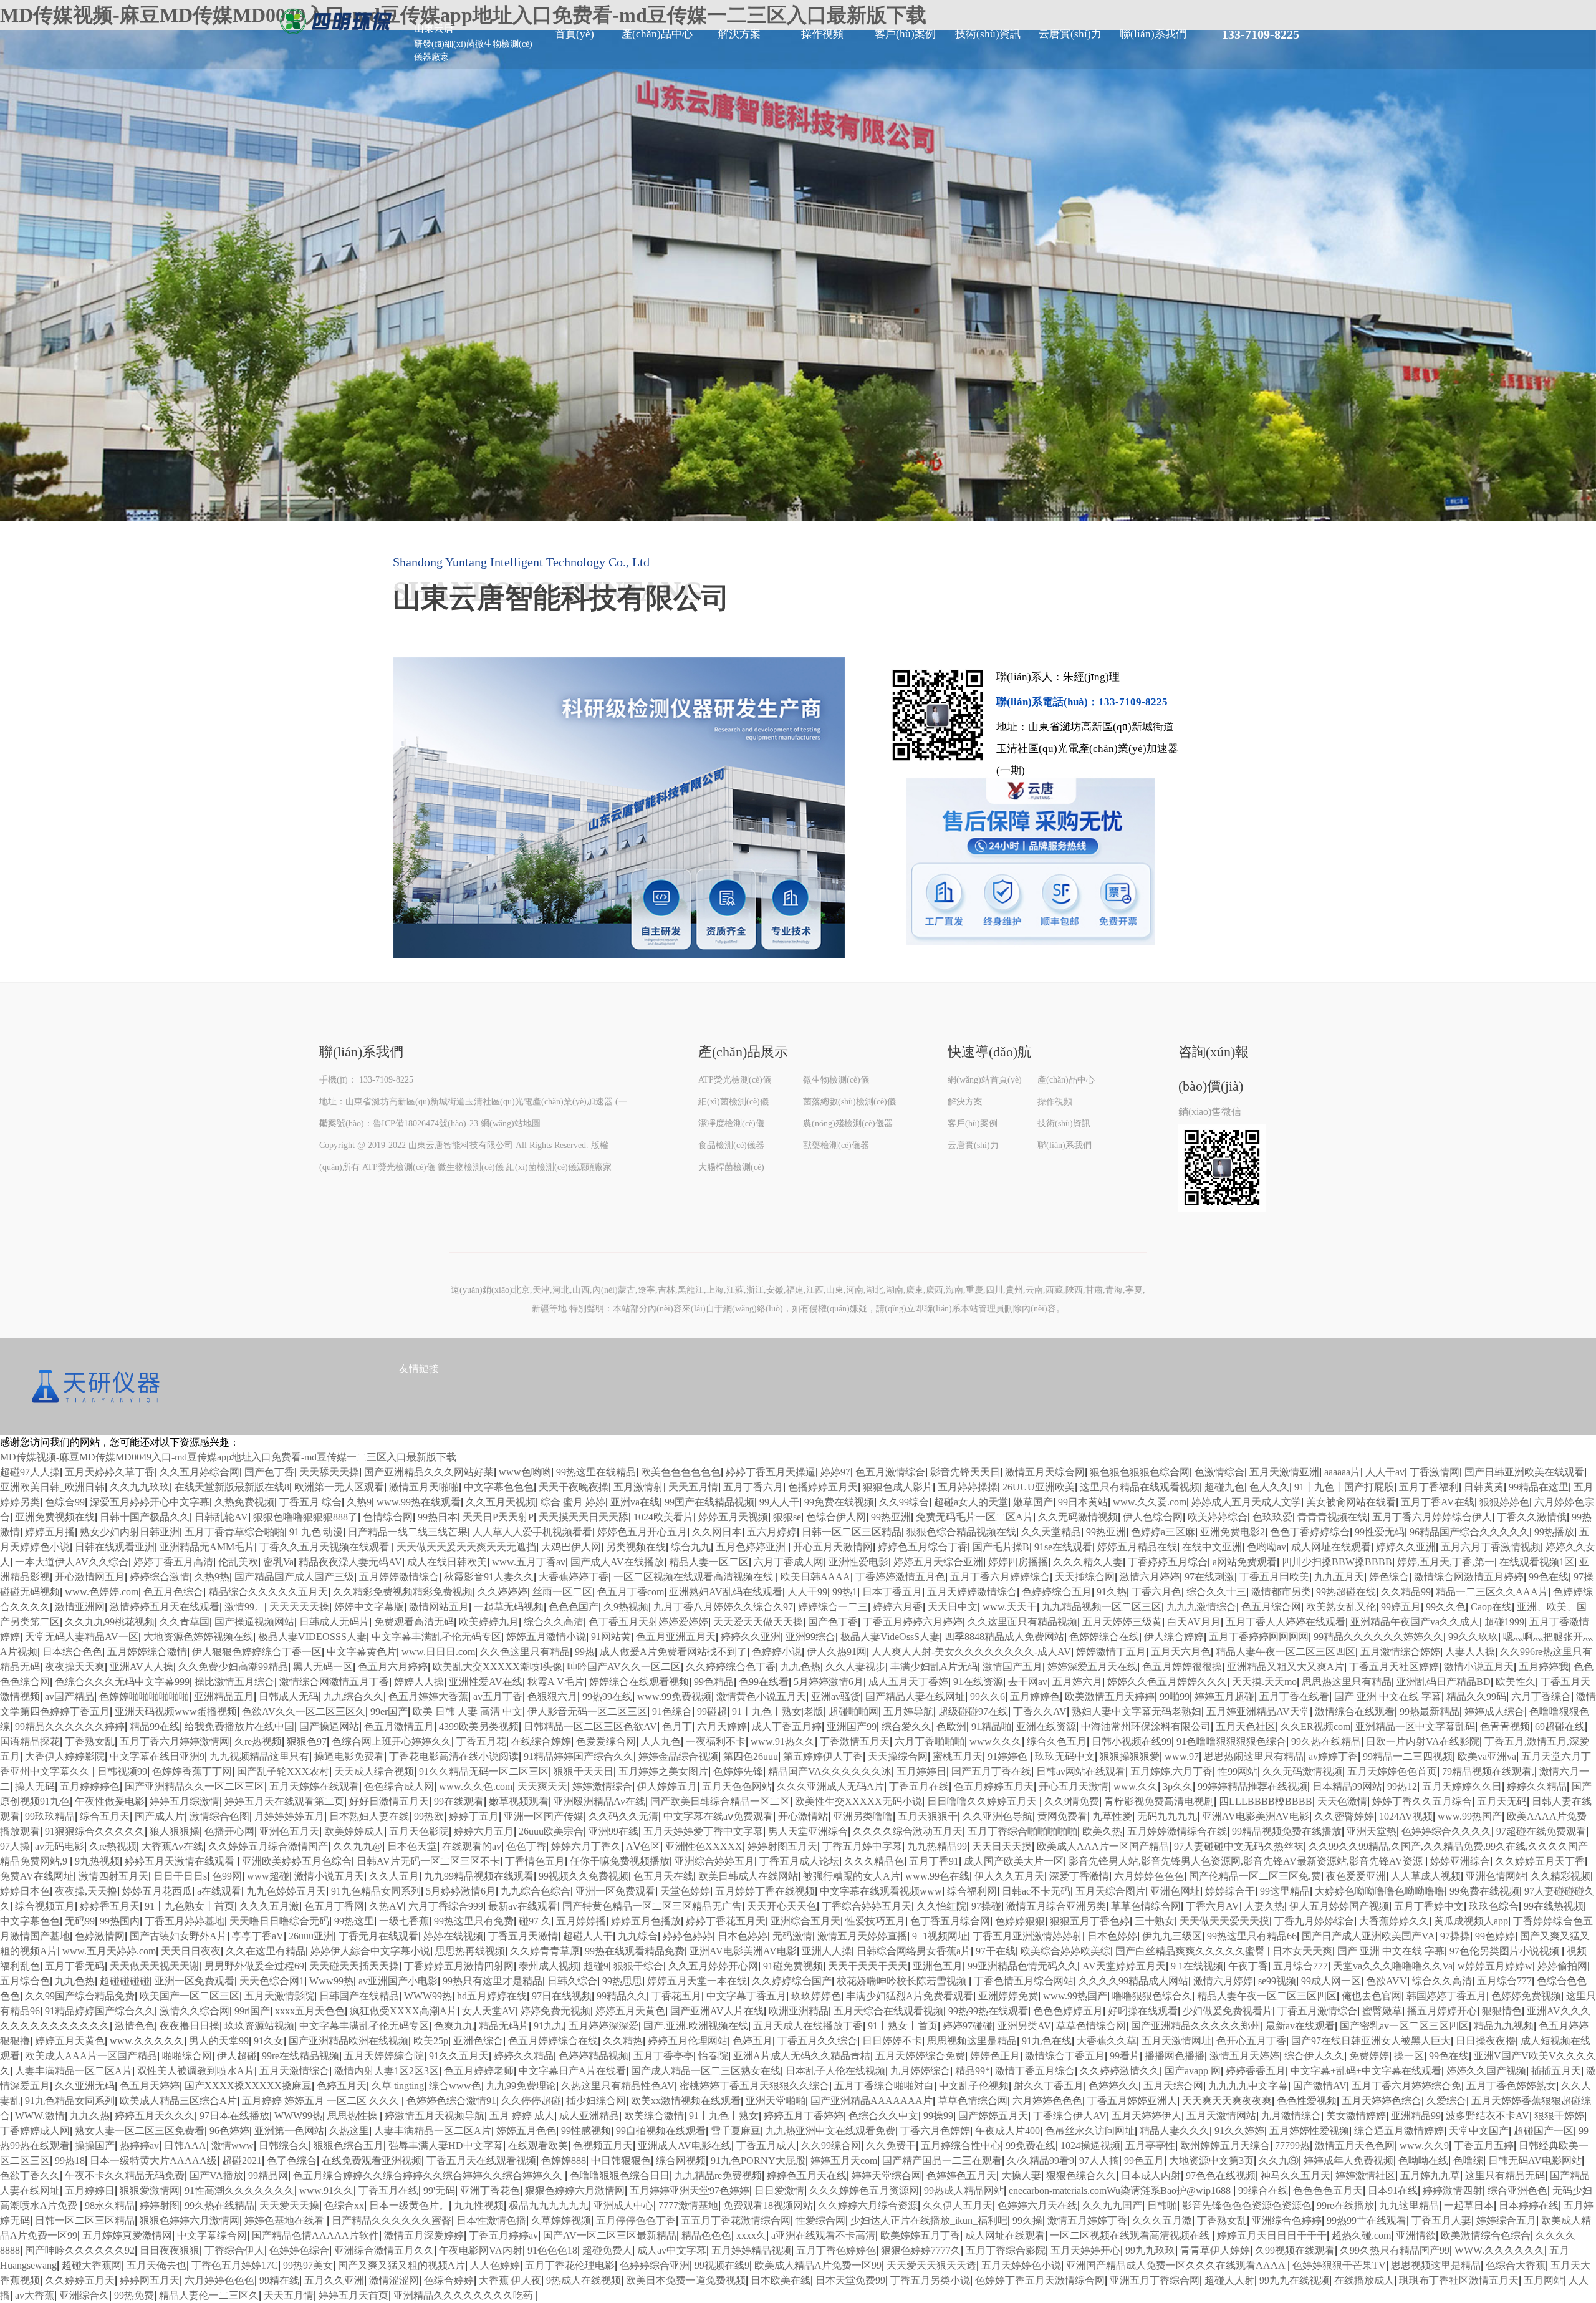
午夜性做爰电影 (110, 1801)
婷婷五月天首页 (353, 2295)
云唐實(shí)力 (1070, 34)
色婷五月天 (342, 2086)
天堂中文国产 (1479, 2131)
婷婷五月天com (844, 2161)
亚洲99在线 (613, 1831)
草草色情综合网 (1146, 1906)
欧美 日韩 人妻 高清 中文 (468, 1712)
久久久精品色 (874, 1861)
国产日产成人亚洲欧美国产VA (1368, 1936)
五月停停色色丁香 (636, 2220)
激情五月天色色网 (1355, 2146)
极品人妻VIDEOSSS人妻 (312, 1637)
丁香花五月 (676, 1996)
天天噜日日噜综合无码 (279, 1921)
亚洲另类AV (1024, 2026)
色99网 (227, 1876)
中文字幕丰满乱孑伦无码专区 (436, 1637)
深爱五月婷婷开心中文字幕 (150, 1502)
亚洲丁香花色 (490, 2190)
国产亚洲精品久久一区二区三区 (195, 1786)
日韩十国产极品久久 (145, 1517)
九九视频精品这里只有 (259, 1756)
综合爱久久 (906, 1726)
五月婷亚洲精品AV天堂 (1258, 1712)
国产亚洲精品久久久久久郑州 (1196, 2026)
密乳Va (278, 1562)
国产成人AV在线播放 (617, 1562)
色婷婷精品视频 (594, 2056)
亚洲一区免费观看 (615, 1891)
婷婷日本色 (25, 1891)
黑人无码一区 (323, 1667)
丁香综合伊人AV (1070, 2116)
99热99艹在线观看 (1367, 2220)
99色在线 (1549, 1577)
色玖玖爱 (1272, 1517)
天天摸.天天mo (1264, 1682)
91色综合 (672, 1712)
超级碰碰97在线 (973, 1712)
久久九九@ (358, 1846)
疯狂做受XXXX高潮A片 (403, 2011)
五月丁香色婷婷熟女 (1511, 2086)
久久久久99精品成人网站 (1133, 1981)
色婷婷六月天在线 (1037, 2205)
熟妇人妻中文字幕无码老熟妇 (1137, 1712)
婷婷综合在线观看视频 (639, 1682)
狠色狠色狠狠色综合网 (1140, 1472)
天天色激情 (1342, 1801)
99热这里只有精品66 (1252, 1936)
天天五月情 (693, 1487)
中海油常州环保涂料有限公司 (1146, 1726)
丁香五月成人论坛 (799, 1861)
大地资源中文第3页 (1211, 2161)
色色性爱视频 (1307, 2101)
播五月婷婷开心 (1442, 2011)
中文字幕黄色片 (362, 1652)
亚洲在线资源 (1046, 1726)
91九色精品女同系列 (376, 1891)
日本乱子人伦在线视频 (835, 2071)
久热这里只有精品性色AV (618, 2086)
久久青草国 (185, 1622)
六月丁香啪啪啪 (930, 1741)
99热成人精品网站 (964, 2190)
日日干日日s (180, 1876)
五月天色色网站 (737, 1786)
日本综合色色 (72, 1652)
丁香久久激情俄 (1532, 1517)
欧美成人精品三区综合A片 (178, 2101)
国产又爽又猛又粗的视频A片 (401, 2265)
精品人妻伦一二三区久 (209, 2295)
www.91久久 (326, 2190)
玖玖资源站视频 (259, 2026)
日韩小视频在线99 (1132, 1741)
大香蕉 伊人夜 (510, 2280)
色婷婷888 (564, 2161)
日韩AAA (185, 2146)
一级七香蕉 (404, 1921)
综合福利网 (972, 1891)
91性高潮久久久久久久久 (239, 2190)
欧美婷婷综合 (1218, 1517)
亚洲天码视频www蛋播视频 (176, 1712)
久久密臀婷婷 (1344, 1816)
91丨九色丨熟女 (724, 2116)
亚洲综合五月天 (805, 1921)
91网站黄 (611, 1637)
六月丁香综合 (1541, 1697)
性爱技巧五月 (875, 1921)
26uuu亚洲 (311, 1936)
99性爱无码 (1380, 1532)
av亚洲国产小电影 (398, 1981)
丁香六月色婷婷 (935, 2131)
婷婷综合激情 (160, 1577)
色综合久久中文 (883, 2116)
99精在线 (279, 2280)
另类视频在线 (636, 1547)
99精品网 (268, 2175)
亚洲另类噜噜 (863, 1816)
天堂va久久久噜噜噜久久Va (1393, 1966)
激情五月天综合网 (1045, 1472)
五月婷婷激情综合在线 (1177, 1831)
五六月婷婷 (772, 1532)
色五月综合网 (1271, 1607)
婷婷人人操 (419, 1682)
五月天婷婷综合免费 (920, 2056)
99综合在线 (1263, 2190)
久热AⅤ (386, 1906)
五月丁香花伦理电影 (570, 2265)
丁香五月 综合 (310, 1502)
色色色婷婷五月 (1068, 2011)
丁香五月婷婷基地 (185, 1921)
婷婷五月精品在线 (1137, 1547)
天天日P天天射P (498, 1517)
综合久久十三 (1216, 1592)
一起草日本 (1469, 2205)
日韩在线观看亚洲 (115, 1547)
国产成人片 (160, 1816)
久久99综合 (904, 1502)
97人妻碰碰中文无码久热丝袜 (1239, 1846)
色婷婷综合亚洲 (655, 2265)
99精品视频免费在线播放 (1287, 1831)
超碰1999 (1504, 1622)
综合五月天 (105, 1816)
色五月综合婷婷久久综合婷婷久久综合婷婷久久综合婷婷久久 (429, 2175)
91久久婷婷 (1239, 2131)
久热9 (359, 1502)
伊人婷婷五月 (667, 1786)
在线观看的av (472, 1846)
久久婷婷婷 (502, 1592)
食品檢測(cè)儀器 (731, 1145)
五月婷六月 (1077, 1682)
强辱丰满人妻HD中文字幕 (446, 2146)
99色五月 (1144, 2161)
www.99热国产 (1470, 1816)
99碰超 (712, 1712)
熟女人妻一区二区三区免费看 (140, 2131)
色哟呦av (1267, 1547)
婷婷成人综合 (1494, 1712)
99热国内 (120, 1921)
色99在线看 (764, 1682)
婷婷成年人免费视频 (1348, 2161)
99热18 (70, 2161)
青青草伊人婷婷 (1215, 2250)
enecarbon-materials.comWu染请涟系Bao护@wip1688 (1121, 2190)
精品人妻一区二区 (709, 1562)
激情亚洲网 (80, 1607)
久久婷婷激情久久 (1120, 2071)
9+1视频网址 (940, 1936)
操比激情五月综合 (234, 1682)
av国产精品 (70, 1697)
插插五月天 (1556, 2071)
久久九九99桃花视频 (110, 1622)
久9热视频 (626, 1607)
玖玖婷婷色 (816, 1996)
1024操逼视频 (1090, 2146)
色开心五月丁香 (1251, 2041)
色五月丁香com (631, 1592)
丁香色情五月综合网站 (1024, 1981)
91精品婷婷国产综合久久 (579, 1756)
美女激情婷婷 (1356, 2116)
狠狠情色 (1502, 2011)
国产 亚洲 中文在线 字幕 (1388, 1697)
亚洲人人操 (827, 1951)
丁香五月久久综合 (817, 2041)
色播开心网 (229, 1831)
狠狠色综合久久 (1081, 2175)
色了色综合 (292, 2161)
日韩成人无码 (289, 1697)
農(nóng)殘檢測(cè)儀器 (848, 1123)
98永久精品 (110, 2205)
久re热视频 (258, 1741)
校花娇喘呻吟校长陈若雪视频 (903, 1981)
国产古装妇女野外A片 (178, 1936)
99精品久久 (622, 1996)
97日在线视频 (562, 1996)
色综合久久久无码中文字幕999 (122, 1682)
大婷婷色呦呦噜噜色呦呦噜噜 (1380, 1891)
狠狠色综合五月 (349, 2146)
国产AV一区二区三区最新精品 (610, 2235)
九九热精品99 (937, 1846)
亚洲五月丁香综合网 (1155, 2280)
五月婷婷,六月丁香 (1171, 1771)
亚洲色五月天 (289, 1831)
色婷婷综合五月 (1057, 1592)
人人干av (1385, 1472)
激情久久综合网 (195, 2011)
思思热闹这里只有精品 (1254, 1756)
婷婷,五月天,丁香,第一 (1446, 1562)
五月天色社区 (1246, 1726)
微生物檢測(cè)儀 (836, 1080)
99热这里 (354, 1921)
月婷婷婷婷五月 (289, 1816)
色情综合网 (388, 1517)
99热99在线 (607, 1697)
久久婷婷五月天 (80, 2280)
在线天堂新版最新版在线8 (232, 1487)
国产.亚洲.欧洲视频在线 (696, 2026)
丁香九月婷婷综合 (1314, 1921)
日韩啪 (1162, 2205)
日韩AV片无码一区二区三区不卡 (428, 1861)
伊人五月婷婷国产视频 (1339, 1906)
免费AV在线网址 (37, 1876)
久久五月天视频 (501, 1502)
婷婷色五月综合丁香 (923, 1547)
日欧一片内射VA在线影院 (1423, 1741)
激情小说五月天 (1479, 1667)
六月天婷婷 (722, 1726)
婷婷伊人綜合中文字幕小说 (370, 1951)
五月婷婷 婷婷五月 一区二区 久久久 (322, 2101)
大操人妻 (1021, 2175)
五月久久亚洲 (334, 2280)
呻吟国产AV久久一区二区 (624, 1667)
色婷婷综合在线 (1104, 1637)
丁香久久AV (1040, 1712)
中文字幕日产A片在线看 (572, 2071)
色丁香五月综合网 (950, 1921)
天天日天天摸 (1002, 1846)
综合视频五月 (45, 1906)
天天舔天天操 (329, 1472)
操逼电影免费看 (349, 1756)
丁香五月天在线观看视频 (481, 2161)
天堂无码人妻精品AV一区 (82, 1637)
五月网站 (1544, 2280)
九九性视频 (479, 2205)
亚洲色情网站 (1496, 1876)
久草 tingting (398, 2086)
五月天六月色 (1181, 1652)
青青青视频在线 (1332, 1517)
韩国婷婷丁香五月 (1446, 1996)
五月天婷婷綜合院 (384, 2056)
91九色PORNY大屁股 (758, 2161)
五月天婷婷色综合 (1382, 2101)
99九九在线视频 (1294, 2280)
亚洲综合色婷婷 (1287, 2220)
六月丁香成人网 (789, 1562)
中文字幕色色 (30, 1921)
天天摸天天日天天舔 (584, 1517)
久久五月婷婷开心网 (713, 1966)
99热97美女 (308, 2265)
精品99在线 (155, 1726)
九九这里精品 (1409, 2205)
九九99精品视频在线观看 (479, 1876)
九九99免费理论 (521, 2086)
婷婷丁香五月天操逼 (771, 1472)
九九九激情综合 (1201, 1607)
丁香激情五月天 (855, 1741)
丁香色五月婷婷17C (235, 2265)
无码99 (80, 1921)
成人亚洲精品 (589, 2116)
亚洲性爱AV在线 (486, 1682)
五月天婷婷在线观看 (314, 1786)
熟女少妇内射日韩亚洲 (130, 1532)
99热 (585, 1652)
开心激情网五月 (90, 1577)
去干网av (1028, 1682)
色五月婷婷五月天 (994, 1786)
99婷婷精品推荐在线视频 (1252, 1786)
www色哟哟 (525, 1472)
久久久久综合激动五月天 (908, 1831)
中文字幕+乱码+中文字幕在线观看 (1366, 2071)
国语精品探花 (30, 1741)
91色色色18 (552, 2250)
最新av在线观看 (523, 1906)
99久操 (1027, 2220)
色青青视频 (1505, 1726)
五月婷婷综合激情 (147, 1652)
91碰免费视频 (793, 1966)
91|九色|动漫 (316, 1532)
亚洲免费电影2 (1233, 1532)
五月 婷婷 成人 (522, 2116)
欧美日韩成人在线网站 (748, 1876)
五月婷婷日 (921, 1771)
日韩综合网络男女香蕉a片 (914, 1951)
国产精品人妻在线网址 (915, 1697)
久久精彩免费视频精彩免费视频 (403, 1592)
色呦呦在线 (1423, 2161)
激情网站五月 (439, 1607)
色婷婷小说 (777, 1652)
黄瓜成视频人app (1471, 1921)
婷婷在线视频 (453, 1936)
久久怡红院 (941, 1906)
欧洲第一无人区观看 (339, 1487)
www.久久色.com (476, 1786)
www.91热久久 (783, 1741)
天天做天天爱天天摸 (1224, 1921)
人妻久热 (1264, 1906)
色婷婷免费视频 (1526, 1996)
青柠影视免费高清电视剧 (1159, 1801)
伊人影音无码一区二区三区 (587, 1712)
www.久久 (1136, 1786)
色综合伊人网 (836, 1517)
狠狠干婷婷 (1559, 2116)
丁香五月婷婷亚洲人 (1132, 2101)
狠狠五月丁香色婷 (1090, 1921)
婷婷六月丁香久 (586, 1846)
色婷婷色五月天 (961, 2175)
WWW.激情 (40, 2116)
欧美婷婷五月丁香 (920, 2235)
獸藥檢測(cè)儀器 (836, 1145)
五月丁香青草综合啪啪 (234, 1532)
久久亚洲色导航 (997, 1816)
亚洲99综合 (810, 1637)
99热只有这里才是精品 (493, 1981)
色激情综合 (1219, 1472)
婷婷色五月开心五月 (642, 1532)
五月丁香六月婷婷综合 (1000, 1577)
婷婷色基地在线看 (286, 2220)
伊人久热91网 (837, 1652)
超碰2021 (242, 2161)
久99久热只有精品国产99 (1395, 2250)
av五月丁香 (498, 1697)
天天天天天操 (299, 1607)
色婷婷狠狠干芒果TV (1339, 2265)
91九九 (549, 2026)
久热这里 (349, 2131)
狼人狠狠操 (175, 1831)
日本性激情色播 (491, 2220)
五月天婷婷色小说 (1021, 2265)
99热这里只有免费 (474, 1921)
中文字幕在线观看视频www (881, 1891)
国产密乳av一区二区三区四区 (1404, 2026)
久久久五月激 (269, 1906)
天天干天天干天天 (868, 1966)
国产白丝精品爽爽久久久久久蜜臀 (1191, 1951)
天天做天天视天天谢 (155, 1966)
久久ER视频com (1315, 1726)
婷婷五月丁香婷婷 (804, 2116)
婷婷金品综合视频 (678, 1756)
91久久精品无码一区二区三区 (484, 1771)
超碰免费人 (607, 2250)
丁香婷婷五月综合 (1168, 1562)
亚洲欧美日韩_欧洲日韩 (52, 1487)
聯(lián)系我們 (1153, 34)
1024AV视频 (1406, 1816)
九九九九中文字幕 (1248, 2086)
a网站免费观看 (1245, 1562)
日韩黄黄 (1484, 1487)
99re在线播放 (1345, 2205)
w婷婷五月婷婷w (1495, 1966)
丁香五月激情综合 (1317, 2011)
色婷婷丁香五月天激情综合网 (1040, 2280)
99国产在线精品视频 (709, 1502)
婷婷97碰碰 (968, 2026)
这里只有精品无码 (1505, 2175)
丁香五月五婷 (1484, 2146)
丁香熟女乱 (90, 1741)
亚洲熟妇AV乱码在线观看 (726, 1592)
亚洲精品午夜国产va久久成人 (1415, 1622)
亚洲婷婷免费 (1008, 1996)
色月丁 (677, 1726)
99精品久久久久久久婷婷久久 (1378, 1637)
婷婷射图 (160, 2205)
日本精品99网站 (1347, 1786)
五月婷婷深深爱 (603, 2026)
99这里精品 (1285, 1891)
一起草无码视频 (509, 1607)
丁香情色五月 (535, 1861)
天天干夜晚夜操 (574, 1487)
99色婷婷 (1495, 1936)
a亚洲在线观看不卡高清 (823, 2235)
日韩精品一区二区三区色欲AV (590, 1726)
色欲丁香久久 (30, 2175)
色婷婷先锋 (738, 1771)
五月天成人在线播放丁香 (808, 2026)
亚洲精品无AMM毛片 (207, 1547)
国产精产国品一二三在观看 (942, 2161)
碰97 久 (535, 1921)
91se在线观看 (1063, 1547)
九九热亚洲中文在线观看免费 (830, 2131)
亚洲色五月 (938, 1966)
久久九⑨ (1279, 2161)
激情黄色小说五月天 (761, 1697)
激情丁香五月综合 (1035, 2071)
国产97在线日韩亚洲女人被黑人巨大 (1371, 2041)
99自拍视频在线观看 (661, 2131)
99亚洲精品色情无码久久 (1022, 1966)
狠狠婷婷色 (1504, 1502)
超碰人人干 (588, 1936)
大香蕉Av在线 (172, 1846)
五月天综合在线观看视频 (888, 2011)
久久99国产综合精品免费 (80, 1996)
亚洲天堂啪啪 (776, 2101)
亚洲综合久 (84, 2295)
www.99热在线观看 (419, 1502)
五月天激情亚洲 (1284, 1472)
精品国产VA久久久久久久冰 (830, 1771)
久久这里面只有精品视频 (1022, 1622)
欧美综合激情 (654, 2116)
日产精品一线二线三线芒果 (408, 1532)
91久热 (1112, 1592)
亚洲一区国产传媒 (544, 1816)
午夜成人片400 (1007, 2131)
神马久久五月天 (1296, 2175)
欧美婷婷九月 (489, 1622)
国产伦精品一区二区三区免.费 (1255, 1876)
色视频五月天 (603, 2146)
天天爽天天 (542, 1786)
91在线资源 (978, 1682)
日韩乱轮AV (221, 1517)
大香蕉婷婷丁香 (574, 1577)
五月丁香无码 (75, 1966)
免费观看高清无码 (414, 1622)
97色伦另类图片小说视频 (1506, 1951)
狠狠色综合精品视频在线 (961, 1532)
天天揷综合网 (1085, 1577)
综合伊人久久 (1314, 2056)
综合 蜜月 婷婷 (573, 1502)
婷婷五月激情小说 (546, 1637)
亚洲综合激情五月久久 (384, 2250)
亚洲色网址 (1175, 1891)
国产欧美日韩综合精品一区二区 (720, 1801)
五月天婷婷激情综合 (972, 1592)
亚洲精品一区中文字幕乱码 (1415, 1726)
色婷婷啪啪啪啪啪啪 (144, 1697)
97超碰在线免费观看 (1541, 1831)
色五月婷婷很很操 (1182, 1667)
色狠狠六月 (552, 1697)
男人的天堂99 (219, 2041)
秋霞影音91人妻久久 (489, 1577)
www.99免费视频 (674, 1697)
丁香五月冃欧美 (1274, 1577)
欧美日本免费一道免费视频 (686, 2280)
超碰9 (596, 1966)
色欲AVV (1387, 1981)
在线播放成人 (1364, 2280)
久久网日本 (717, 1532)
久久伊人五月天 (958, 2205)
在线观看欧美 (538, 2146)
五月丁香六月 (753, 1487)
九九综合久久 (353, 1697)
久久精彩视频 (1560, 1876)
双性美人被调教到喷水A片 (196, 2071)
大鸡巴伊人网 (571, 1547)
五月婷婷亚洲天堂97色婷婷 (690, 2190)
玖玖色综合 (1494, 1906)
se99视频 (1277, 1981)
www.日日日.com (438, 1652)
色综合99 (65, 1502)
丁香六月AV (1213, 1906)
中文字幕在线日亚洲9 (157, 1756)
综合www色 (455, 2086)
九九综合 (638, 1936)
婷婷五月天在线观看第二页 (284, 1801)
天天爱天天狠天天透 (931, 2265)
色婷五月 (752, 2041)
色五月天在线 (663, 1876)
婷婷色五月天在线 (807, 2175)
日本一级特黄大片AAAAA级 (153, 2161)
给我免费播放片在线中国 (239, 1726)
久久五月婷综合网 (199, 1472)
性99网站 (1238, 1771)
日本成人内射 (1151, 2175)
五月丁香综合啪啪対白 (884, 2086)
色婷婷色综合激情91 (451, 2101)
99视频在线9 (722, 2265)
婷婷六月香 (898, 1607)
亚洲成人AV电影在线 (685, 2146)
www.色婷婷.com (102, 1592)
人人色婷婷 (495, 2265)
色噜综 (1468, 2161)
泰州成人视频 (549, 1966)
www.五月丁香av (529, 1562)
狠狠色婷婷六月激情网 (575, 2190)
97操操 (1455, 1936)
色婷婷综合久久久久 (1446, 1831)
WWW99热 (428, 1996)
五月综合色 (25, 1981)
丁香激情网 (1435, 1472)
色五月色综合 (173, 1592)
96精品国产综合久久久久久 (1469, 1532)
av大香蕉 (35, 2295)
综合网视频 (681, 2161)
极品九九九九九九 (549, 2205)
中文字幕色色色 (499, 1487)
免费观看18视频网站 (768, 2205)
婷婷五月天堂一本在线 (697, 1981)
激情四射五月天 (113, 1876)
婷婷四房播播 (1018, 1562)
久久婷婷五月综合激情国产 (268, 1846)
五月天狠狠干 (928, 1816)
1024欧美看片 (663, 1517)
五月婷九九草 (1430, 2175)
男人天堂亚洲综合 (808, 1831)
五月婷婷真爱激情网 (127, 2235)
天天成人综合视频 (374, 1771)
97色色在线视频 (1221, 2175)
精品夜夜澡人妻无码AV (350, 1562)
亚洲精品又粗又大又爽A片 (1286, 1667)
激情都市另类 (1281, 1592)
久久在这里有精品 (266, 1951)
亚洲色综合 (478, 2041)
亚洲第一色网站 (289, 2131)
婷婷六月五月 (484, 1831)
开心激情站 (803, 1816)
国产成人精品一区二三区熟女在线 (706, 2071)
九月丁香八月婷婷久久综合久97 (723, 1607)
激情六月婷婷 (1150, 1577)
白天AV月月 (1194, 1622)
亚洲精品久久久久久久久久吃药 (464, 2295)
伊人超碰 (237, 2056)
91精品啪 (991, 1726)
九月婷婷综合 (920, 2071)
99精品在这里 (1539, 1487)
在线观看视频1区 (1537, 1562)
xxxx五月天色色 (310, 2011)
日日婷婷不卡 (892, 2041)
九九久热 (90, 2116)
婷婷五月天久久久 (155, 2116)
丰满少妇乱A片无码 (934, 1667)
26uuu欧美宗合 (551, 1831)
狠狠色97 (307, 1741)
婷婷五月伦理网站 (688, 2041)
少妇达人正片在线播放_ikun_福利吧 (929, 2220)
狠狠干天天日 (584, 1771)
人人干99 (807, 1592)
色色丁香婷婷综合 (1310, 1532)
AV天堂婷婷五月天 (1124, 1966)
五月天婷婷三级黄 (1122, 1622)
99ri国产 (252, 2011)
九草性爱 (1112, 1816)
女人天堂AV (489, 2011)
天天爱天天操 (289, 2205)
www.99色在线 (937, 1876)
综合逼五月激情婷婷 (1399, 2131)
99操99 (938, 2116)
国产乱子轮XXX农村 (283, 1771)
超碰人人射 (1229, 2280)
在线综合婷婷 (541, 1741)
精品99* (973, 2071)
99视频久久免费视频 (584, 1876)
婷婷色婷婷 (688, 1936)
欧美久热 (1102, 1831)
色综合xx (344, 2205)
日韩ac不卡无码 (1036, 1891)
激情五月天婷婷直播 (862, 1936)
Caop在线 (1491, 1607)
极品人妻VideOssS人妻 (890, 1637)
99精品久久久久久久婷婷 (70, 1726)
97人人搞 (1099, 2161)
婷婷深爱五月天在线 (1092, 1667)
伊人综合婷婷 (1174, 1637)
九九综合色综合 (536, 1891)
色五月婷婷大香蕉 (428, 1697)
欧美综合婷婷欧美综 (1065, 1951)
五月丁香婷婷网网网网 (1259, 1637)
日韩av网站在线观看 (1081, 1771)
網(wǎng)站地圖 (511, 1123)
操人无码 (35, 1786)
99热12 (1402, 1786)
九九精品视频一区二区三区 (1102, 1607)
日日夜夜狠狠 (170, 2250)
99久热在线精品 (1326, 1741)
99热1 (845, 1592)
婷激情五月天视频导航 (435, 2116)
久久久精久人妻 (1088, 1562)
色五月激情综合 (890, 1472)
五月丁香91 (934, 1861)
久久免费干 (891, 2146)
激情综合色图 (219, 1816)
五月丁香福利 (1429, 1487)
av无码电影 (60, 1846)
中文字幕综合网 (212, 2235)
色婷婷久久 (1113, 2086)
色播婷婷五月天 (823, 1487)
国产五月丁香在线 (991, 1771)
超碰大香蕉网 (92, 2265)
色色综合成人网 (399, 1786)
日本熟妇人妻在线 (369, 1816)
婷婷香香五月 (1256, 2071)
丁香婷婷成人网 (35, 2131)
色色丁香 (526, 1846)
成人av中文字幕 (672, 2250)
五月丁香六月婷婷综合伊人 (1432, 1517)
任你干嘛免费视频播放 (620, 1861)
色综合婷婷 (449, 2280)
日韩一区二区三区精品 (852, 1532)
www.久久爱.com (1150, 1502)
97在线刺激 (1209, 1577)
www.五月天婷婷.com (109, 1951)
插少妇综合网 (596, 2101)
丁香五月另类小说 (930, 2280)
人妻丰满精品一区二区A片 (74, 2071)
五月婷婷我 (1544, 1667)
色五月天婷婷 (150, 2086)
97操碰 (986, 1906)
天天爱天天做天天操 (758, 1622)
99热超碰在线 (1346, 1592)
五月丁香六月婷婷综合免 (1406, 2086)
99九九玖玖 (1150, 2250)
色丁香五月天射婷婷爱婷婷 (648, 1622)
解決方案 (739, 34)
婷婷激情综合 (602, 1786)
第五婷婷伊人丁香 (823, 1756)
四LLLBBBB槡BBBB (1266, 1801)
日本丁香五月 (892, 1592)
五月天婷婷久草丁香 (110, 1472)
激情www (233, 2146)
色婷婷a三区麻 (1163, 1532)
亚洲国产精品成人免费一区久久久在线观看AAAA (1177, 2265)
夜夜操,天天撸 (86, 1891)
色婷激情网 (100, 1936)
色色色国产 (574, 1607)
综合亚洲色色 (1517, 2190)
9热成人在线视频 (584, 2280)
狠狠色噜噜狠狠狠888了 (305, 1517)
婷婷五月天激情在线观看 (181, 1861)
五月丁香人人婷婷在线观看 (1286, 1622)
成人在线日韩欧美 (447, 1562)
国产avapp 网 (1193, 2071)
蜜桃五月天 (958, 1756)
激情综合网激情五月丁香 (334, 1682)
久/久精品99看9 (1041, 2161)
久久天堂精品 (1051, 1532)
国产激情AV (1320, 2086)
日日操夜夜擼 (1486, 2041)
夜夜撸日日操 (190, 2026)
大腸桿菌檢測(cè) (731, 1167)
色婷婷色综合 (299, 2250)
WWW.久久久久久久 (1499, 2250)
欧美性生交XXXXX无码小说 (858, 1801)
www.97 (1182, 1756)
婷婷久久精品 (1537, 1786)
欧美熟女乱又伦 (1341, 1607)
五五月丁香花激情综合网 (736, 2220)
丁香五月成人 (766, 2146)
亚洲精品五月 (224, 1697)
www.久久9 (1424, 2146)
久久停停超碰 (531, 2101)
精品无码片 (504, 2026)
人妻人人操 (1470, 1652)
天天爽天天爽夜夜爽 (1227, 2101)
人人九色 (661, 1741)
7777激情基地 (688, 2205)
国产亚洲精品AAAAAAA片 (872, 2101)
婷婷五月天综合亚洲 (938, 1562)
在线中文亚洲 (1212, 1547)
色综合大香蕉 (1516, 2265)
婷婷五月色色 (526, 2131)
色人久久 (1269, 1487)
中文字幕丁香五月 (746, 1996)
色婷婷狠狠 (1020, 1921)
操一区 (1409, 2056)
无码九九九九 (1167, 1816)
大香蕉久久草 (1107, 2041)
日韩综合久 (284, 2146)
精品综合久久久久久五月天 (268, 1592)
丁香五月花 (481, 1741)
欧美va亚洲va (1487, 1756)
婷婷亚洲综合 (1460, 1861)
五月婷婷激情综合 (399, 1577)
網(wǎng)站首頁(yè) (985, 1080)
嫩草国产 (1033, 1502)
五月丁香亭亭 (663, 2056)
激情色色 (135, 2026)
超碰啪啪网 (853, 1712)
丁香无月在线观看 (378, 1936)
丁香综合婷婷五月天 (867, 1906)
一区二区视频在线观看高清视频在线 (695, 1577)
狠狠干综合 (638, 1966)
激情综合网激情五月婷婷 (1469, 1577)
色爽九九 (454, 2026)
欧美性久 (1516, 1682)
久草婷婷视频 (561, 2220)
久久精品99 (1406, 1592)
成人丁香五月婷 (787, 1726)
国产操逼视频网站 (254, 1622)
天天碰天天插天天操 (354, 1966)
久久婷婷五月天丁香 (1540, 1861)
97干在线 (996, 1951)
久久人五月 (394, 1876)
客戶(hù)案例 (905, 34)
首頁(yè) (574, 34)
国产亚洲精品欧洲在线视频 (349, 2041)
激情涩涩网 (394, 2280)
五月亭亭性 (1150, 2146)
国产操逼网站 (329, 1726)
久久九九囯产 (1112, 2205)
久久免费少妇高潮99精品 (233, 1667)
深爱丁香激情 (1079, 1876)
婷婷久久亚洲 (1406, 1547)
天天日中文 (953, 1607)
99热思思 (622, 1981)
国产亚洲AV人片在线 (717, 2011)
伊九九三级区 (1172, 1936)
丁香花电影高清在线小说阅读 (454, 1756)
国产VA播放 (216, 2175)
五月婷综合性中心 (961, 2146)
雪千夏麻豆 (736, 2131)
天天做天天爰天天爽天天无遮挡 (466, 1547)
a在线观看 (219, 1891)
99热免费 (134, 2295)
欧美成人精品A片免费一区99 (818, 2265)
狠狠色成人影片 (898, 1487)
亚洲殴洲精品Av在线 (599, 1801)
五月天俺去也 (156, 2265)
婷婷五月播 (50, 1532)
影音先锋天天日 (965, 1472)
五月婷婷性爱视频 (1309, 2131)
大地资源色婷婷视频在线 (198, 1637)
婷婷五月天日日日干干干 (1272, 2235)
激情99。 (244, 1607)
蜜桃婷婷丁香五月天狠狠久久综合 (754, 2086)
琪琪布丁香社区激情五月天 (1459, 2280)
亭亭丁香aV (258, 1936)
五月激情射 (638, 1487)
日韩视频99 (122, 1771)
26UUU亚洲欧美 (1039, 1487)
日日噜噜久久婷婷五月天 (983, 1801)
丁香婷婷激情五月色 (900, 1577)
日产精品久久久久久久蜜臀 (392, 2220)
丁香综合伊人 (234, 2250)
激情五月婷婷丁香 (1087, 2220)
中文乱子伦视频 (974, 2086)
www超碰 (268, 1876)
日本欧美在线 (781, 2280)
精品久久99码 (1476, 1697)
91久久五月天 (459, 2056)
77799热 (1292, 2146)
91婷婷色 (1009, 1756)
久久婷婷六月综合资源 (868, 2205)
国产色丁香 (269, 1472)
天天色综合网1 (272, 1981)
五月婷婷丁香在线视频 (765, 1891)
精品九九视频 (1504, 2026)
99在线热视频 (1554, 1906)
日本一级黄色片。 (409, 2205)
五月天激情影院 (279, 1996)
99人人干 (779, 1502)
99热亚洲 (891, 1517)
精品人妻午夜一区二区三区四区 (1286, 1652)
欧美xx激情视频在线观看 (686, 2101)
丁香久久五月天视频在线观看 (325, 1547)
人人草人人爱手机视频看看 (532, 1532)
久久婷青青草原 (545, 1951)
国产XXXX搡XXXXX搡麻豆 (248, 2086)
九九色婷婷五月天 (286, 1891)
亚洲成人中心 (623, 2205)
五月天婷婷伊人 (1147, 2116)
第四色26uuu (751, 1756)
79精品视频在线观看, (1488, 1771)
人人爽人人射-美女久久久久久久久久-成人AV (971, 1652)
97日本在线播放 (234, 2116)
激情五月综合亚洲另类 (1056, 1906)
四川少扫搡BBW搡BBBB (1337, 1562)
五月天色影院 (419, 1831)
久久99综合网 (831, 2146)
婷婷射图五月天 (782, 1846)
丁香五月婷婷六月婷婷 (913, 1622)
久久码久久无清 (623, 1816)
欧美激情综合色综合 (1486, 2235)
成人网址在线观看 (1331, 1547)
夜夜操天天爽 (75, 1667)
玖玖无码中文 (1065, 1756)
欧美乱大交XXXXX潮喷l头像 (498, 1667)
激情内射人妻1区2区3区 (387, 2071)
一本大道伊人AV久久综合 (72, 1562)
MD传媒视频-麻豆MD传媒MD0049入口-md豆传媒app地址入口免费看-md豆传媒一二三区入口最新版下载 (228, 1457)
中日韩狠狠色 (621, 2161)
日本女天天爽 (1302, 1951)
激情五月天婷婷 (1244, 2056)
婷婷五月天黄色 (630, 2011)
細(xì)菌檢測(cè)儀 (733, 1102)
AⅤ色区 (643, 1846)
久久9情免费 (1072, 1801)
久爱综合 (1446, 2101)
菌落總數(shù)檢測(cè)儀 (849, 1102)
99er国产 (389, 1712)
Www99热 (331, 1981)
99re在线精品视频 (300, 2056)
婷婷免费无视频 (555, 2011)
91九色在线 (1047, 2041)
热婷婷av (139, 2146)
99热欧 (429, 1816)
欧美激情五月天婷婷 (1110, 1697)
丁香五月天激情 (523, 1936)
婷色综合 (1389, 1577)
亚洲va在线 (635, 1502)
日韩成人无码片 (334, 1622)
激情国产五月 (1012, 1667)
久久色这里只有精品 (525, 1652)
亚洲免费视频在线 (55, 1517)
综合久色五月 (1057, 1741)
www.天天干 (1010, 1607)
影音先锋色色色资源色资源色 (1247, 2205)
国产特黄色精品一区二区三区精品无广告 (652, 1906)
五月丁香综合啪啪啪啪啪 (1022, 1831)
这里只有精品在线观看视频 (1140, 1487)
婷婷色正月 (995, 2056)
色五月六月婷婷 (393, 1667)
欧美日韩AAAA (815, 1577)
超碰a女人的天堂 (971, 1502)
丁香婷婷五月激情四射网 (459, 1966)
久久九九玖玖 (140, 1487)
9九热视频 (97, 1861)
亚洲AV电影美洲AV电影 (1256, 1816)
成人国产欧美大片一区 (1014, 1861)
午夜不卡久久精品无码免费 (125, 2175)
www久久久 (996, 1741)
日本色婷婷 (743, 1936)
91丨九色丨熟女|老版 (778, 1712)
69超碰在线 (1560, 1726)
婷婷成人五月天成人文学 (1246, 1502)
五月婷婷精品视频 (751, 2250)
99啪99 (1175, 1697)
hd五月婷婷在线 (492, 1996)
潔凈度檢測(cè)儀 (731, 1123)
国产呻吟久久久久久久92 (80, 2250)
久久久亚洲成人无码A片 (830, 1786)
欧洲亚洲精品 (799, 2011)
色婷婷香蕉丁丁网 (192, 1771)
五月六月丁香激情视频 (1491, 1547)
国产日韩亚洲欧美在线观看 (1524, 1472)
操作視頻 (822, 34)
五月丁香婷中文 (1429, 1906)
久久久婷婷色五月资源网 (864, 2190)
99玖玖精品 (50, 1816)
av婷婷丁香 (1333, 1756)
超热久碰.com (1361, 2235)
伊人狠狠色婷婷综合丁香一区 (257, 1652)
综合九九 (691, 1547)
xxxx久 (751, 2235)
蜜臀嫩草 (1382, 2011)
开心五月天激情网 (833, 1547)
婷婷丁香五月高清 (173, 1562)
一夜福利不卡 (716, 1741)
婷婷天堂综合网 (887, 2175)
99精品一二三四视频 (1408, 1756)
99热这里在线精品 (596, 1472)
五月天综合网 (1173, 2086)
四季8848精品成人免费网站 (1004, 1637)
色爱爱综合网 (606, 1741)
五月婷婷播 (581, 1921)
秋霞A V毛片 (556, 1682)
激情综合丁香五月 (1065, 2056)
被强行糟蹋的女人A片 (852, 1876)
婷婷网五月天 (150, 2280)
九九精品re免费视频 (718, 2175)
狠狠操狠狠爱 (1130, 1756)
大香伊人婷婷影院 (65, 1756)
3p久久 (1178, 1786)
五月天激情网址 (1176, 2041)
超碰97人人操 (30, 1472)
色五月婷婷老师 (479, 2071)
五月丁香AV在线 (1438, 1502)
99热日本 (438, 1517)
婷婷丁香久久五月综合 (1422, 1801)
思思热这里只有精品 (1347, 1682)
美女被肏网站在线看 (1351, 1502)
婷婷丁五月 (474, 1816)
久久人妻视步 (855, 1667)
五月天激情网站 (1221, 2116)
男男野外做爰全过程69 (254, 1966)
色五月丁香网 (334, 1906)
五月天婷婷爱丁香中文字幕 (703, 1831)
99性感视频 (586, 2131)
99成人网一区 (1331, 1981)
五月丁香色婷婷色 (836, 2250)
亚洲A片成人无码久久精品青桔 (802, 2056)
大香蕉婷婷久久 (1394, 1921)
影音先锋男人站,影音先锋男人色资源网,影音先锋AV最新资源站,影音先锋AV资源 (1247, 1861)
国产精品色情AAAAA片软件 (315, 2235)
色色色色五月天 (1328, 2190)
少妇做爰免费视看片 (1228, 2011)
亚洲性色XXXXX (704, 1846)
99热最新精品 (1430, 1712)
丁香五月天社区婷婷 (1394, 1667)
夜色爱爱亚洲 (1356, 1876)
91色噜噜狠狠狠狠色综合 (1231, 1741)
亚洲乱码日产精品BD (1444, 1682)
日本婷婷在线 (1529, 2205)
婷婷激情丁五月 (1111, 1652)
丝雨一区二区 (562, 1592)
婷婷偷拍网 (1562, 1966)
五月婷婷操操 (968, 1487)
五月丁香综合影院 (1006, 2250)
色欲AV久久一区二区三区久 (304, 1712)
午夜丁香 (1248, 1966)
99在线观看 (459, 1801)
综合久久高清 (554, 1622)
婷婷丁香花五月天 (726, 1921)
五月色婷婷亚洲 (752, 1547)
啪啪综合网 (187, 2056)
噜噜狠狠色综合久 (1152, 1996)
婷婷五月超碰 (1224, 1697)
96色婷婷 (229, 2131)
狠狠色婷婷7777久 (921, 2250)
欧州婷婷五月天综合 (1225, 2146)
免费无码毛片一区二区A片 (974, 1517)
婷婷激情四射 (1453, 2190)
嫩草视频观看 (519, 1801)
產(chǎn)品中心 (657, 34)
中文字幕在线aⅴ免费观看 (718, 1816)
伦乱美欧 (238, 1562)
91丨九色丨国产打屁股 (1344, 1487)
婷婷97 (835, 1472)
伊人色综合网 (1153, 1517)
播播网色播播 (1175, 2056)
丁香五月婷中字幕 (862, 1846)
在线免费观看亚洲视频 (372, 2161)
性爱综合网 (820, 2220)
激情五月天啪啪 (424, 1487)
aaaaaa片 (1342, 1472)
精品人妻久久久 (1175, 2131)
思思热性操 (353, 2116)
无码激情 (792, 1936)
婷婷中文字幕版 (369, 1607)
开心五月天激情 (1074, 1786)
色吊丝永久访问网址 (1090, 2131)
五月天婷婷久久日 (1462, 1786)
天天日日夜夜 (191, 1951)
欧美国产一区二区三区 (190, 1996)
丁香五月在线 (919, 1786)
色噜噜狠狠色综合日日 (620, 2175)
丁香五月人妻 (1441, 2220)
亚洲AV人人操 (142, 1667)
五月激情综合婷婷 (1400, 1652)
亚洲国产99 (852, 1726)
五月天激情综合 (294, 2071)
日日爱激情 (779, 2190)
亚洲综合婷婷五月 (714, 1861)
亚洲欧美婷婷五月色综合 (297, 1861)
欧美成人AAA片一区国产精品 (1103, 1846)
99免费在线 (1031, 2146)
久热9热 (212, 1577)
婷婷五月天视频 (733, 1517)
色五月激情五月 (399, 1726)
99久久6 (988, 1697)
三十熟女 (1155, 1921)
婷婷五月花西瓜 (157, 1891)
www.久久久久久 (147, 2041)
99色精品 (714, 1682)
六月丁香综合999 (446, 1906)
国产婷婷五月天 (993, 2116)
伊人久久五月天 (1009, 1876)
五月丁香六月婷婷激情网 (175, 1741)
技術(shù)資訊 (988, 34)
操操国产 (95, 2146)
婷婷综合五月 (1506, 2220)
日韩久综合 (572, 1981)
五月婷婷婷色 (90, 1786)
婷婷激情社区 (1365, 2175)
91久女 (269, 2041)
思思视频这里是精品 (972, 2041)
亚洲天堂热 (1372, 1831)
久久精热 (623, 2041)
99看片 (1125, 2056)
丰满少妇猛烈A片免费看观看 (910, 1996)
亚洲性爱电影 (858, 1562)
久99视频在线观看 (1295, 2250)
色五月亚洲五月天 (676, 1637)
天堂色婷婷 (685, 1891)
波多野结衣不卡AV (1488, 2116)
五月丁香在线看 (1294, 1697)
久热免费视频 (244, 1502)
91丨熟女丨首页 (903, 2026)
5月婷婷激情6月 (829, 1682)
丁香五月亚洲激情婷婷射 (1027, 1936)
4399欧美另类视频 (479, 1726)
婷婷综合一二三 (833, 1607)
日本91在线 (1393, 2190)
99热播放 (1554, 1532)
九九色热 (800, 1667)
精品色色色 (706, 2235)
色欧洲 (951, 1726)
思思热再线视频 (470, 1951)
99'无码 (439, 2190)
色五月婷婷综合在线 (553, 2041)
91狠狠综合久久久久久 (95, 1831)
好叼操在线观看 (1143, 2011)
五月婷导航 (908, 1712)
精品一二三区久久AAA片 (1492, 1592)
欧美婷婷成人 (354, 1831)
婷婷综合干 (1230, 1891)
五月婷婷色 (1035, 1697)
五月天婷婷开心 (1085, 2250)
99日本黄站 (1083, 1502)
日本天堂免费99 (850, 2280)
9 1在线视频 (1197, 1966)
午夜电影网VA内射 (481, 2250)
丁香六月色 (1156, 1592)
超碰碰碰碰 (125, 1981)
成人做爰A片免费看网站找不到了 (673, 1652)
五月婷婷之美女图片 (663, 1771)
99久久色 (1446, 1607)
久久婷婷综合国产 (792, 1981)
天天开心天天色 (782, 1906)
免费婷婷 (1369, 2056)
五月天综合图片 (1110, 1891)
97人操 (15, 1846)
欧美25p (431, 2041)
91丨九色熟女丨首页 (190, 1906)
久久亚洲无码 (85, 2086)
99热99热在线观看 (988, 2011)
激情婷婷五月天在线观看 (165, 1607)
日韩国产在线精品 (359, 1996)
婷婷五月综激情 (185, 1801)
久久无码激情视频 (1078, 1517)
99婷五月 (1401, 1607)
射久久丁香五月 (1049, 2086)
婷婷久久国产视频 (1486, 2071)
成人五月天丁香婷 (908, 1682)
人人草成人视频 (1426, 1876)
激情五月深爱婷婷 (424, 2235)
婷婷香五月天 (110, 1906)
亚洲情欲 (1416, 2235)
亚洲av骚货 (836, 1697)
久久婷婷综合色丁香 (731, 1667)
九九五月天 (1339, 1577)
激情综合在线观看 (1355, 1712)
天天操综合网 (898, 1756)
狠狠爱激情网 (150, 2190)
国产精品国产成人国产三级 (294, 1577)
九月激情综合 (1291, 2116)
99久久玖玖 (1473, 1637)
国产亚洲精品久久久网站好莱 (429, 1472)
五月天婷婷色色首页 (1392, 1771)
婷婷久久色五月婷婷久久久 (1167, 1682)
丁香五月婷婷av (503, 2235)
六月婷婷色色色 (1149, 1876)
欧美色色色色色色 (681, 1472)
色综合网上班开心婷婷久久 (392, 1741)
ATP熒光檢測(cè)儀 (735, 1080)
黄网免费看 (1062, 1816)
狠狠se (787, 1517)
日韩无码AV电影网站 (1535, 2161)
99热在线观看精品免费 (635, 1951)
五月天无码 (1502, 1801)
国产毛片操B (1001, 1547)
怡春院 (713, 2056)
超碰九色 (1224, 1487)
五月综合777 (1300, 1966)
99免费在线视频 (839, 1502)
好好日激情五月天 (389, 1801)
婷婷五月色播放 (646, 1921)
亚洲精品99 (1416, 2116)
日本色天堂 (412, 1846)
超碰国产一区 (1544, 2131)
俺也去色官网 (1372, 1996)
